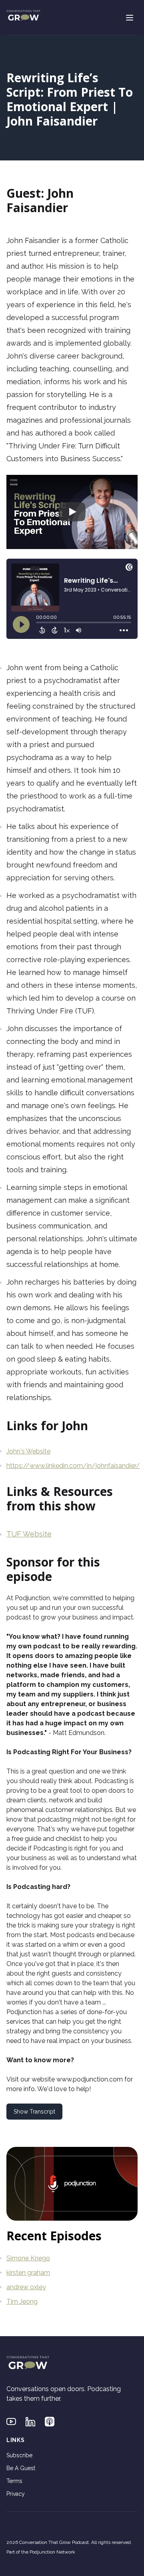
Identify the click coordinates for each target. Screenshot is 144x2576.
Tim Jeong (22, 2301)
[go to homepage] (23, 16)
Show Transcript (34, 2112)
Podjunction (32, 1598)
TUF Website (29, 1534)
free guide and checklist (47, 1839)
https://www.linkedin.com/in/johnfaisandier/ (73, 1466)
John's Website (28, 1451)
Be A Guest (21, 2468)
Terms (14, 2481)
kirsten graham (28, 2273)
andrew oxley (26, 2287)
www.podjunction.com (90, 2079)
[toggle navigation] (130, 18)
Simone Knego (28, 2258)
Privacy (16, 2494)
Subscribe (19, 2455)
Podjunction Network (52, 2552)
